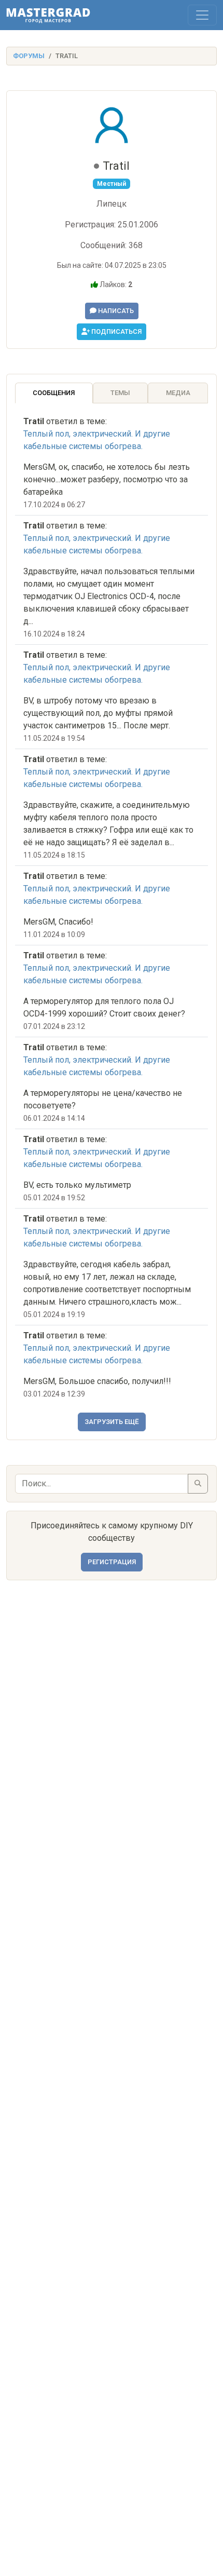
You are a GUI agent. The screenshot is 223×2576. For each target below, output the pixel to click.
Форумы (29, 56)
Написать (115, 311)
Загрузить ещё (112, 1422)
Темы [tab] (120, 393)
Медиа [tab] (178, 393)
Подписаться (116, 331)
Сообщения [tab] (54, 393)
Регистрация (112, 1562)
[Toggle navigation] (202, 15)
